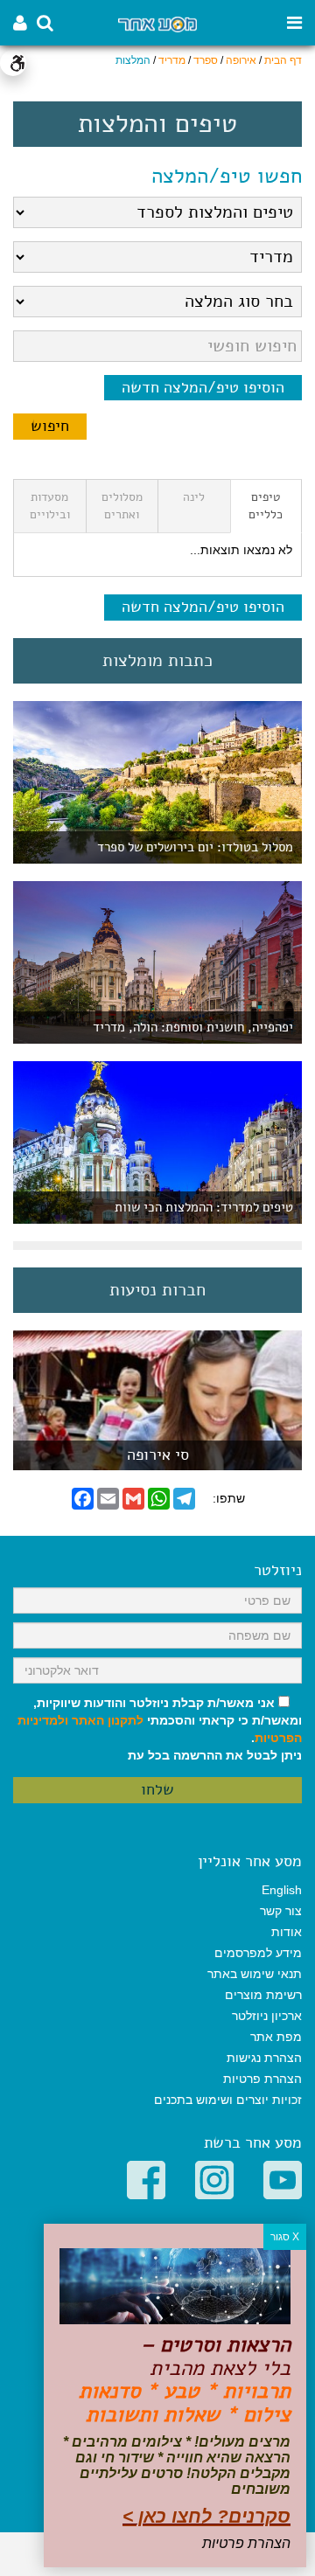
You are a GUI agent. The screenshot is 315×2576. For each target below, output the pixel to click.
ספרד (206, 60)
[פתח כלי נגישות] (13, 63)
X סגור (285, 2237)
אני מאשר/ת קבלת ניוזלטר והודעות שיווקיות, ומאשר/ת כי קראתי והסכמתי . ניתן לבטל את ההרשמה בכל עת (160, 1729)
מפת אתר (276, 2037)
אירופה (241, 60)
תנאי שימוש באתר (255, 1974)
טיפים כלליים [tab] (266, 506)
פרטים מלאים (157, 1461)
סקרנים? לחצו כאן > (206, 2516)
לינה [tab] (194, 497)
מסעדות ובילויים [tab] (50, 506)
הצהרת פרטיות (262, 2079)
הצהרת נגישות (264, 2058)
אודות (287, 1932)
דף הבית (283, 60)
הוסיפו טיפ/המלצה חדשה (203, 387)
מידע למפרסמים (258, 1953)
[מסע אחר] (157, 23)
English (282, 1890)
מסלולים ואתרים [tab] (122, 506)
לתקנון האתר (108, 1720)
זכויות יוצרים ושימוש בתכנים (228, 2100)
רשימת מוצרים (263, 1995)
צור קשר (281, 1911)
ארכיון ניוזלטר (267, 2016)
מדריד (172, 60)
